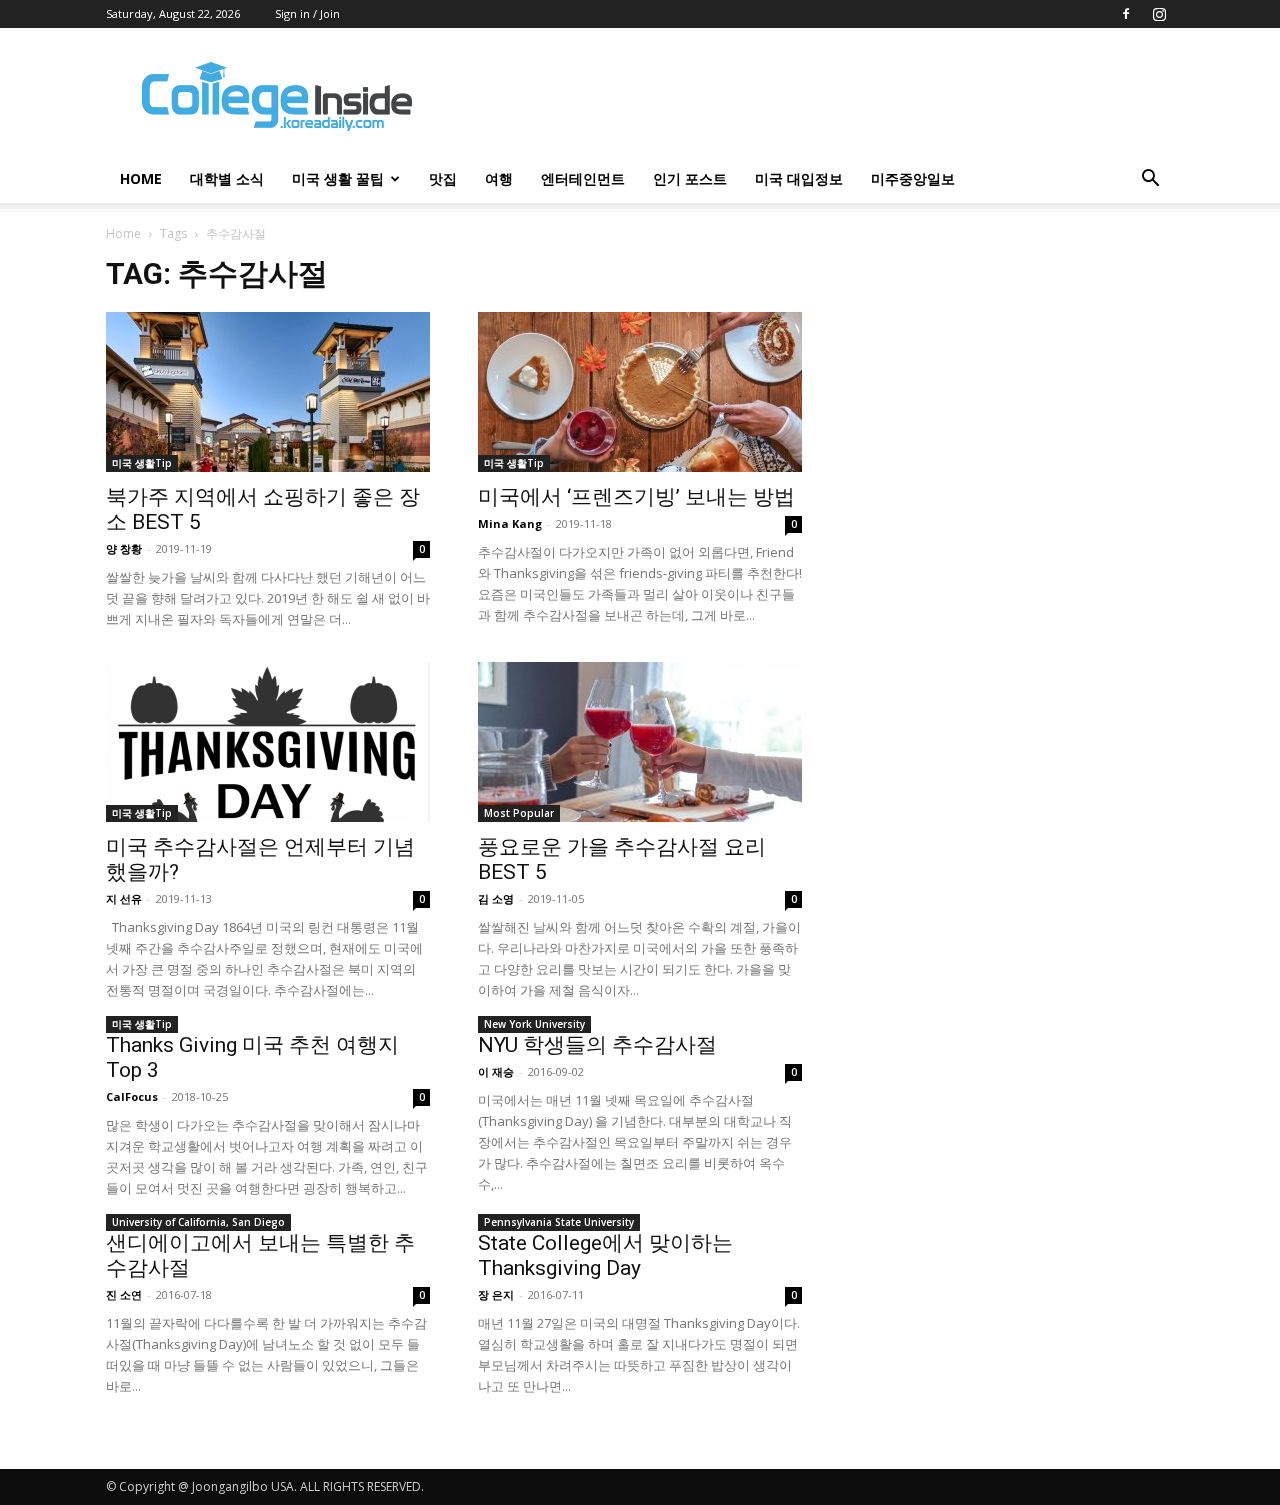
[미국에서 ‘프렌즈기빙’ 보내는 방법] (640, 392)
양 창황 (124, 548)
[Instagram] (1159, 14)
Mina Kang (510, 523)
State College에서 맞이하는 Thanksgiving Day (605, 1255)
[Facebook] (1126, 14)
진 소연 (124, 1294)
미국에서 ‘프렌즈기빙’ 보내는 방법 (636, 497)
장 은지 (496, 1294)
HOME (141, 178)
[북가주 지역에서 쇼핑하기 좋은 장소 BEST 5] (268, 392)
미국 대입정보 (799, 178)
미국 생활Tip (142, 463)
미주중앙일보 (913, 178)
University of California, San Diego (198, 1222)
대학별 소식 (227, 178)
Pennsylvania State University (559, 1222)
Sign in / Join (307, 13)
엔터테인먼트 (583, 178)
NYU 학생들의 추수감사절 (597, 1045)
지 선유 (124, 898)
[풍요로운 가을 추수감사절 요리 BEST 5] (640, 742)
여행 (499, 178)
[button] (1150, 180)
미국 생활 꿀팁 (338, 178)
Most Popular (519, 813)
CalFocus (132, 1096)
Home (123, 233)
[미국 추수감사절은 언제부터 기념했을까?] (268, 742)
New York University (534, 1024)
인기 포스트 (690, 178)
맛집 (443, 178)
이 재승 (496, 1071)
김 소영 (496, 898)
